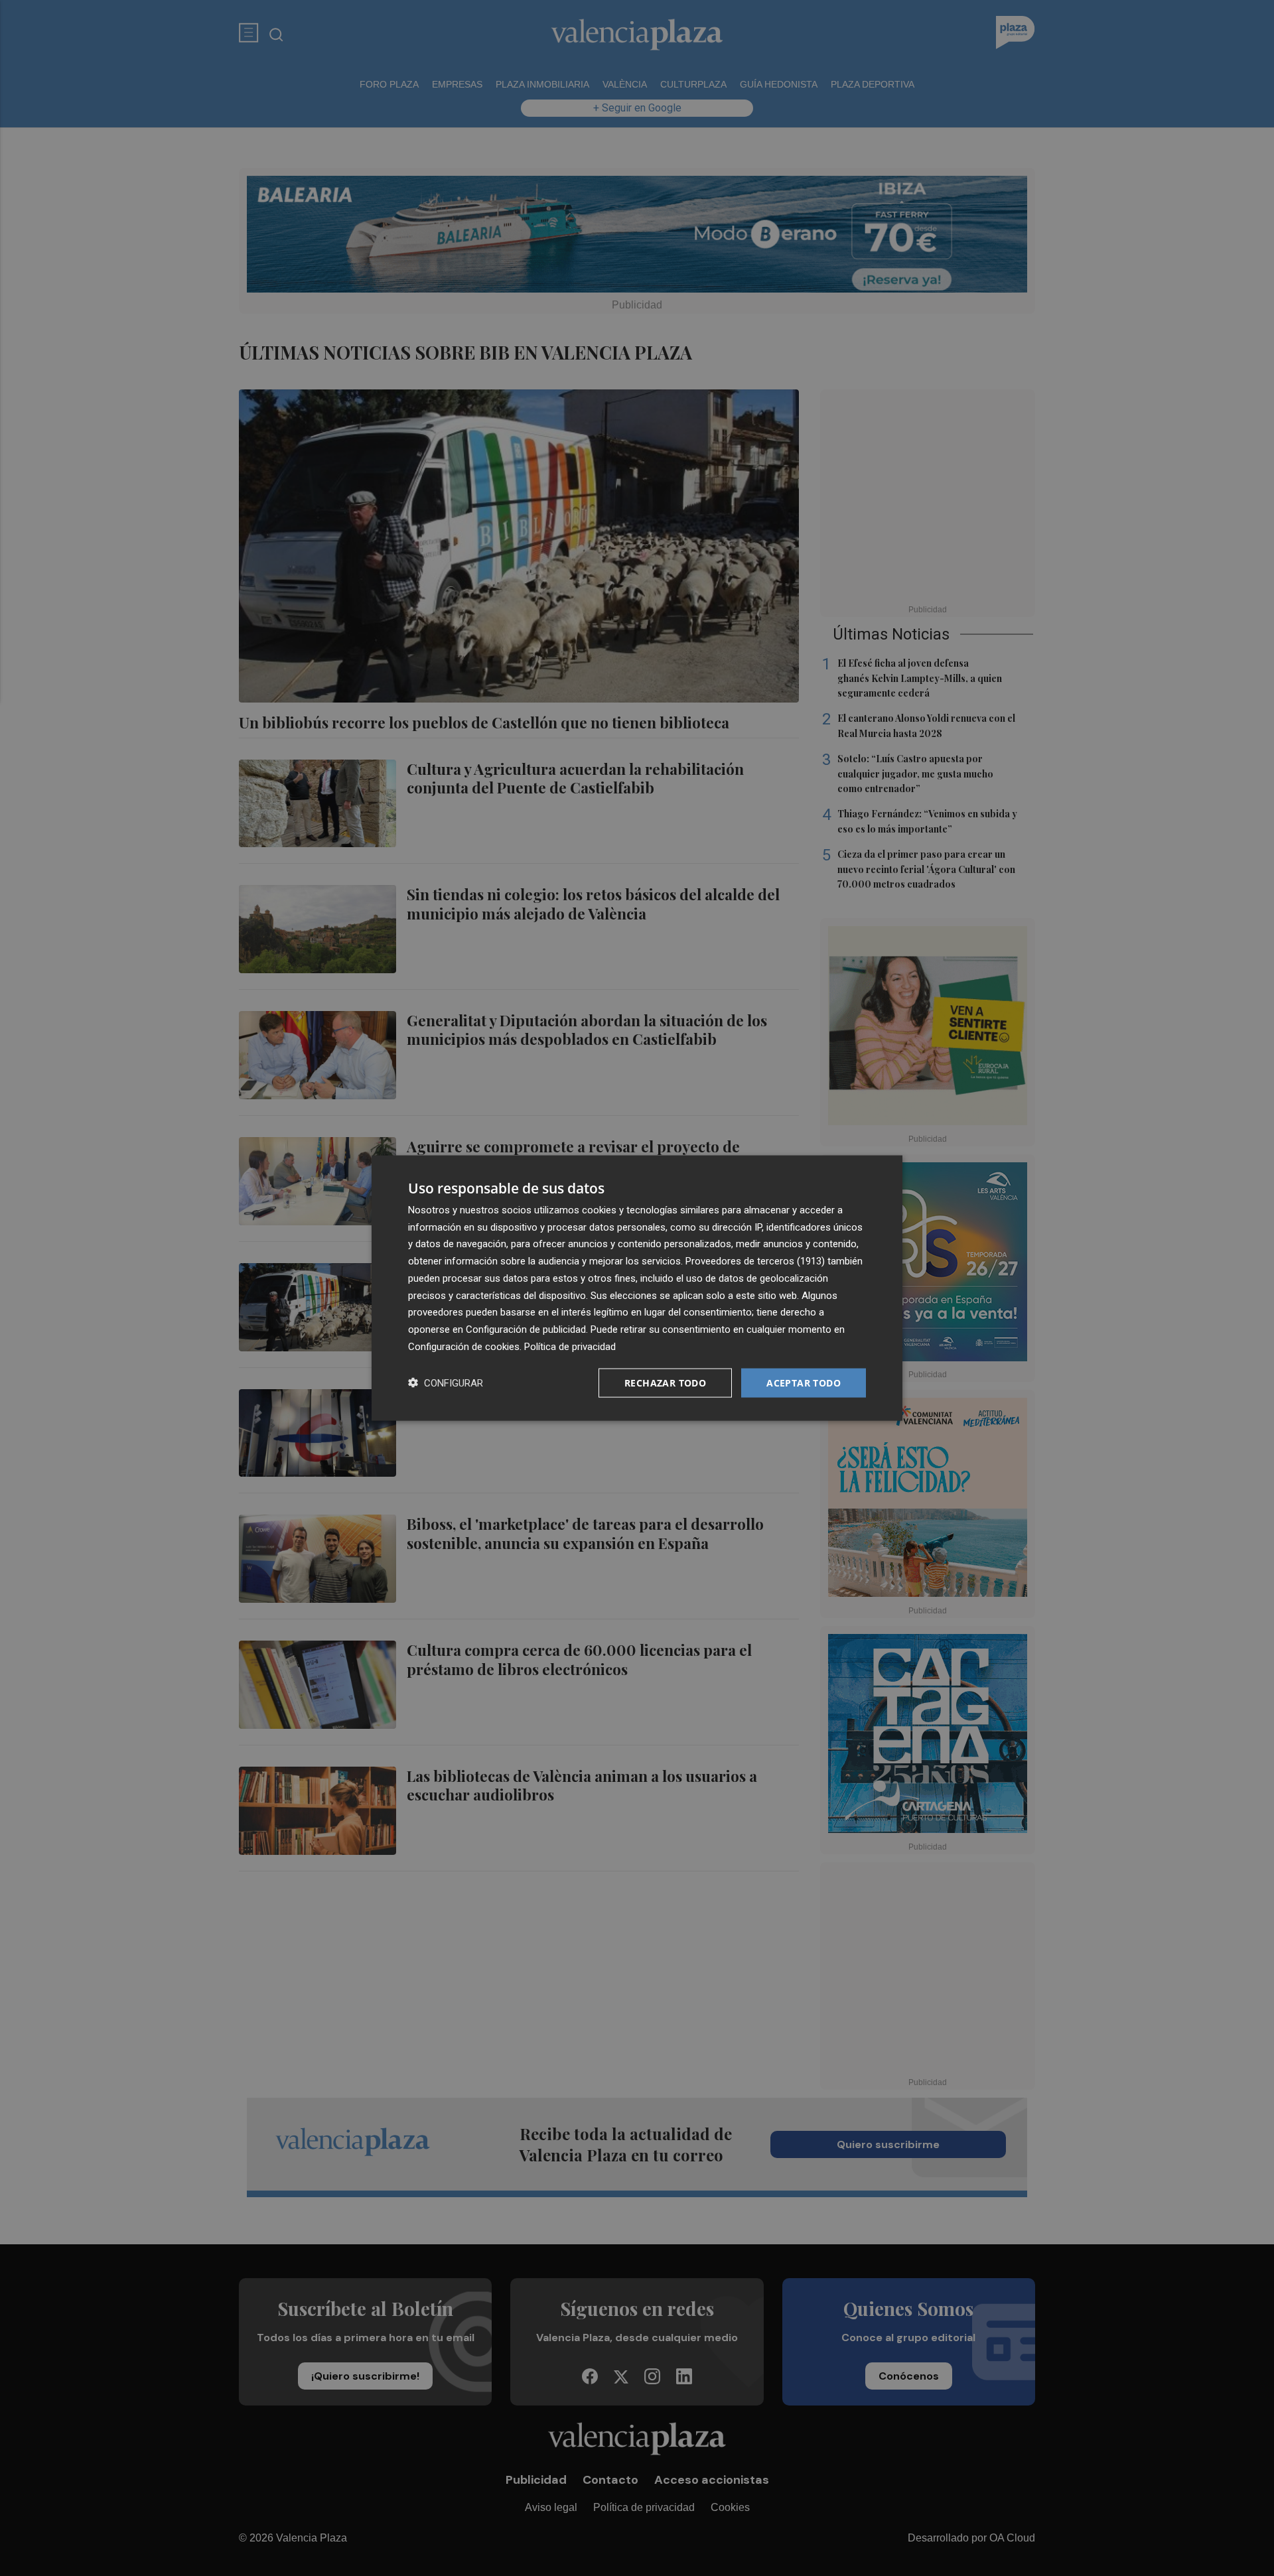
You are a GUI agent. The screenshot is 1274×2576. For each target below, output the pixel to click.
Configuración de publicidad (526, 1329)
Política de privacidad (570, 1346)
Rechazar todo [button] (665, 1382)
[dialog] (637, 1288)
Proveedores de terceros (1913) (755, 1261)
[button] (446, 1383)
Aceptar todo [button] (804, 1382)
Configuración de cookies (464, 1346)
